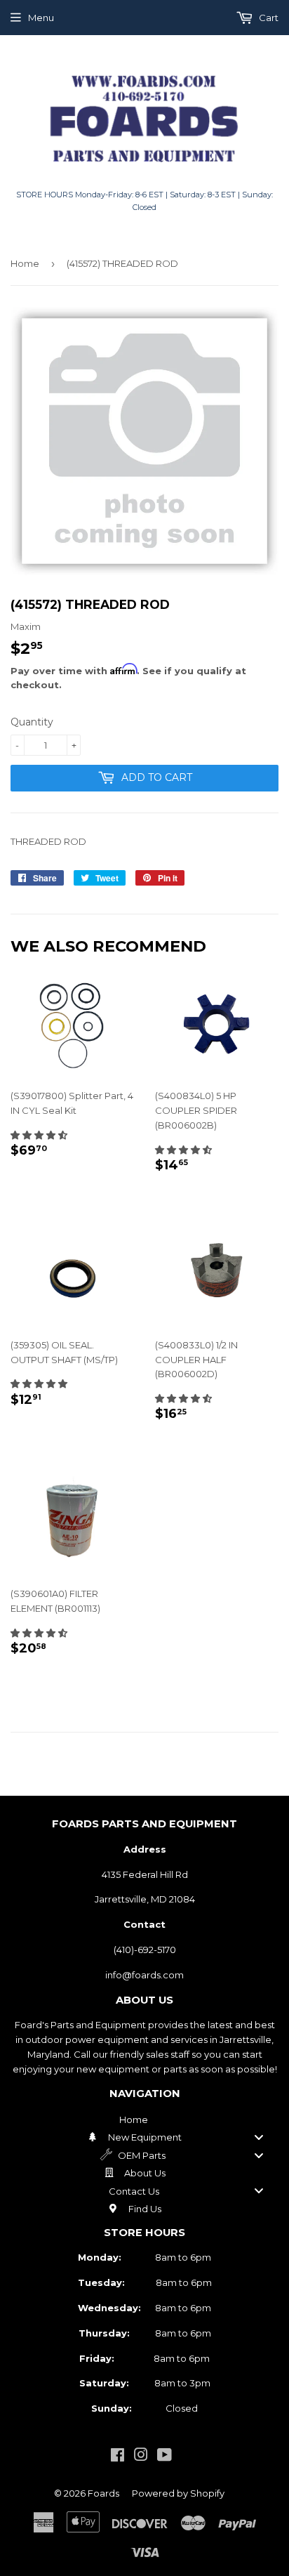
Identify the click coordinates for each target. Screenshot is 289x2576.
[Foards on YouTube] (164, 2457)
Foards (103, 2493)
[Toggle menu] (259, 2137)
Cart (268, 18)
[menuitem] (144, 2120)
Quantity (32, 722)
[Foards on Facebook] (117, 2457)
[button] (39, 1135)
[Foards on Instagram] (141, 2457)
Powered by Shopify (178, 2493)
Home (25, 263)
